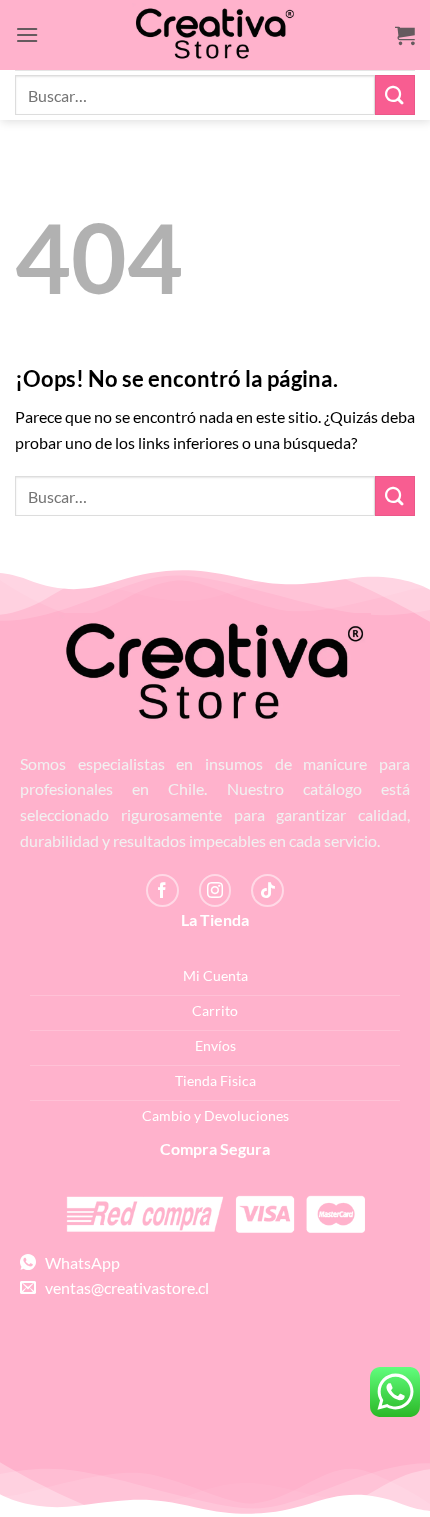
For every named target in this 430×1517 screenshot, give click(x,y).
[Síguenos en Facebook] (162, 890)
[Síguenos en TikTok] (267, 890)
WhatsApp (78, 1262)
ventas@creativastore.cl (122, 1287)
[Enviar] (395, 94)
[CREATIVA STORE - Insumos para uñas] (215, 35)
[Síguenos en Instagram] (215, 890)
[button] (27, 34)
